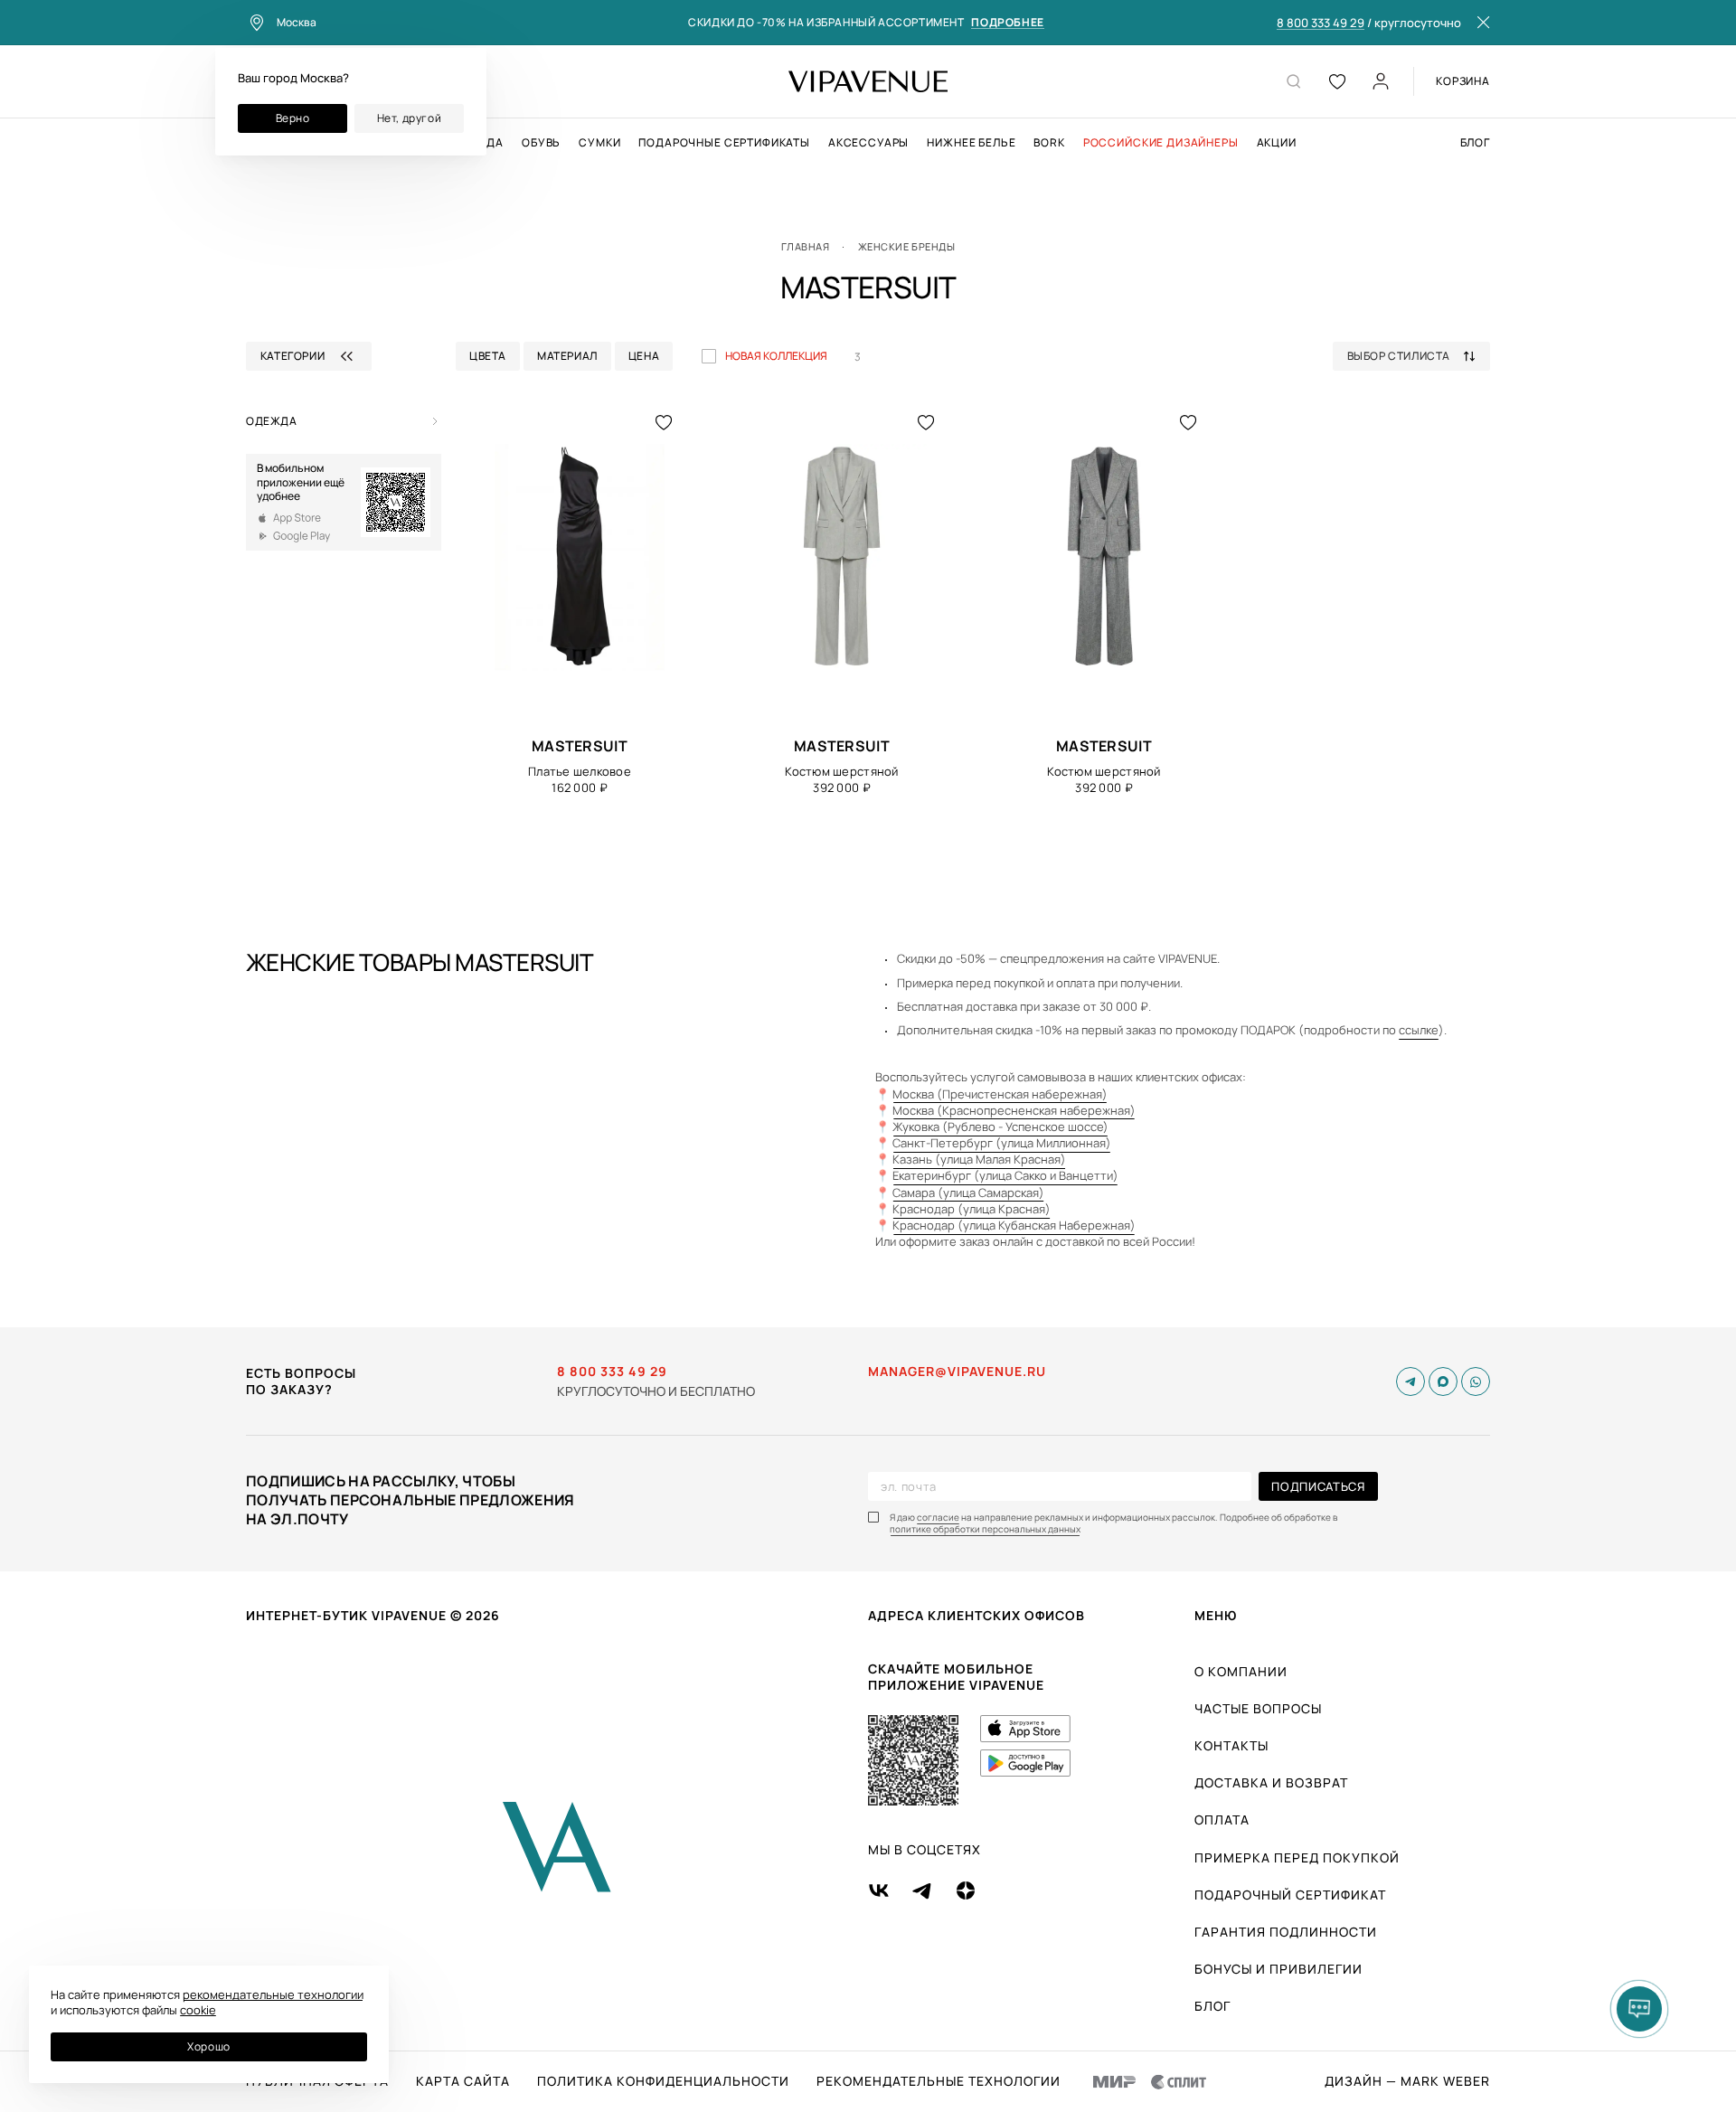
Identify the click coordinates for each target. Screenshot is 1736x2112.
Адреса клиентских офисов (976, 1615)
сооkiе (198, 2010)
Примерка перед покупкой (1297, 1857)
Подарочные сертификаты (724, 143)
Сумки (599, 143)
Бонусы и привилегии (1278, 1969)
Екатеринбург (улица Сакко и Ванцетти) (1005, 1175)
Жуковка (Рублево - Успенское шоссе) (1000, 1127)
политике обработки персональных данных (985, 1529)
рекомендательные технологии (273, 1994)
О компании (1241, 1671)
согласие (938, 1518)
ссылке (1419, 1030)
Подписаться (1318, 1486)
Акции (1277, 143)
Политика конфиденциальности (663, 2081)
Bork (1049, 143)
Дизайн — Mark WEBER (1407, 2081)
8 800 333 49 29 (1321, 24)
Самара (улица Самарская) (968, 1193)
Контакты (1231, 1745)
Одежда (272, 421)
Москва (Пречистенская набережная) (1000, 1094)
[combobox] (1418, 356)
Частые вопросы (1258, 1708)
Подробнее (1007, 23)
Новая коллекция (776, 356)
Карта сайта (463, 2081)
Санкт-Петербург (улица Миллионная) (1002, 1143)
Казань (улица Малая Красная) (979, 1159)
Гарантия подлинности (1286, 1932)
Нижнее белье (971, 143)
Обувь (541, 143)
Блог (1475, 143)
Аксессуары (868, 143)
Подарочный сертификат (1290, 1895)
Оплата (1222, 1820)
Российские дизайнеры (1161, 143)
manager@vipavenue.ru (957, 1372)
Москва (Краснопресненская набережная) (1014, 1110)
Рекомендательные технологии (939, 2081)
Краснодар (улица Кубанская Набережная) (1014, 1225)
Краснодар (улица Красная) (972, 1209)
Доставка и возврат (1271, 1782)
